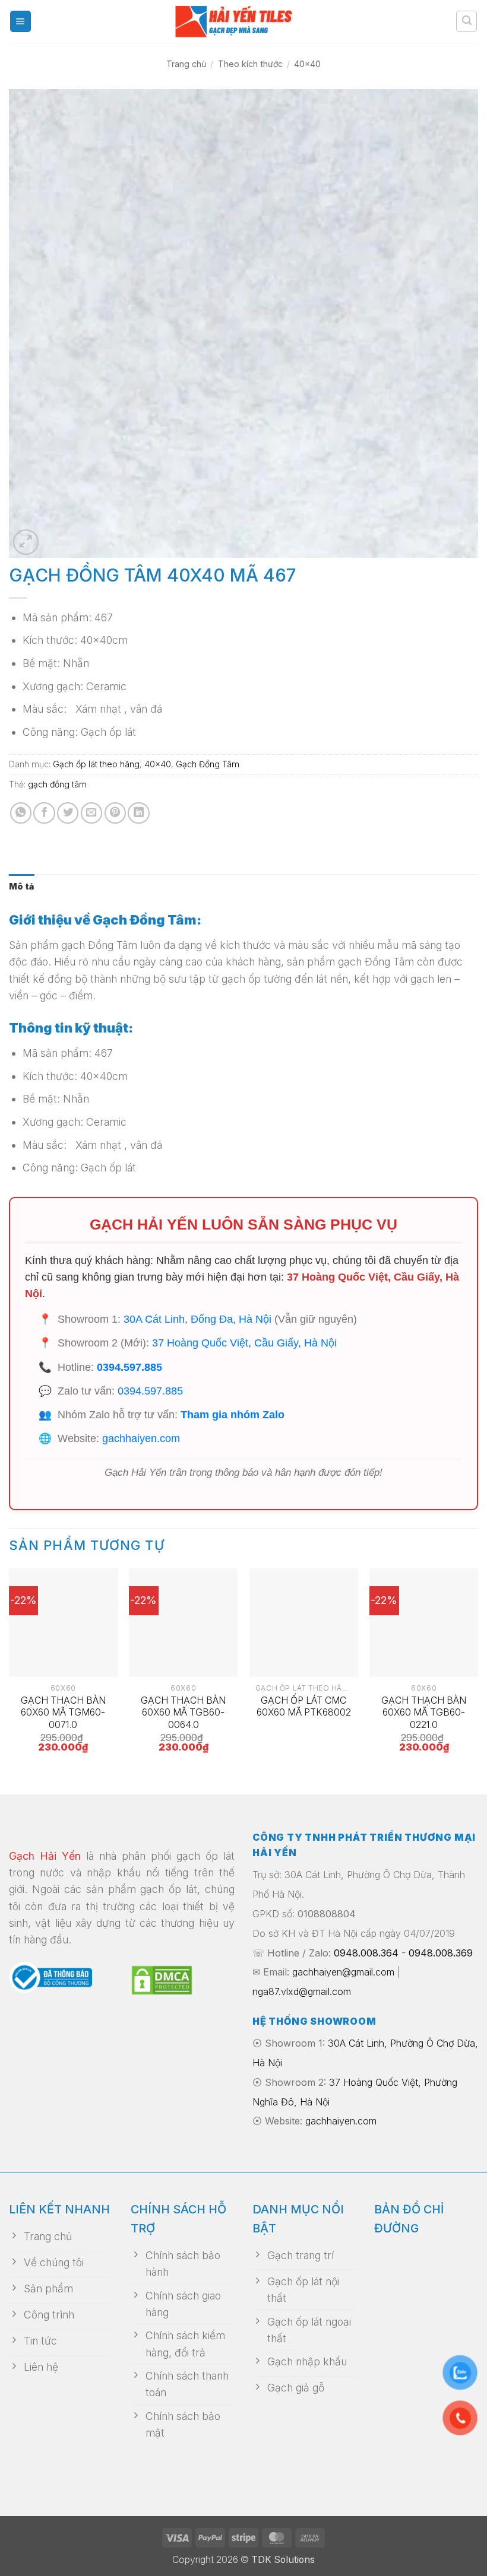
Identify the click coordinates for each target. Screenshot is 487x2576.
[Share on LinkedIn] (138, 813)
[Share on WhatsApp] (21, 813)
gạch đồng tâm (57, 784)
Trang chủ (186, 64)
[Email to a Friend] (91, 813)
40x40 (307, 64)
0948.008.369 (441, 1953)
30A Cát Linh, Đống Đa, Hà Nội (197, 1319)
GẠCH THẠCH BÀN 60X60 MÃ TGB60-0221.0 (424, 1713)
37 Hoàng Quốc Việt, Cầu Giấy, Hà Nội (244, 1343)
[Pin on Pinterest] (115, 813)
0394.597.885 (129, 1367)
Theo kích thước (250, 64)
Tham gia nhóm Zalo (233, 1415)
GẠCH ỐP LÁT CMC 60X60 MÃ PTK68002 (304, 1707)
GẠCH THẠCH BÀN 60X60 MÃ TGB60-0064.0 (183, 1713)
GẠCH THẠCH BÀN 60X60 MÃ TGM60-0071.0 (63, 1713)
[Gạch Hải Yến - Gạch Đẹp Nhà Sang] (243, 21)
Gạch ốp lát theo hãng (96, 764)
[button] (20, 21)
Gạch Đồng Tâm (208, 764)
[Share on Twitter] (68, 813)
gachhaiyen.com (141, 1438)
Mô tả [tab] (21, 886)
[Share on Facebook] (44, 813)
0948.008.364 (366, 1953)
